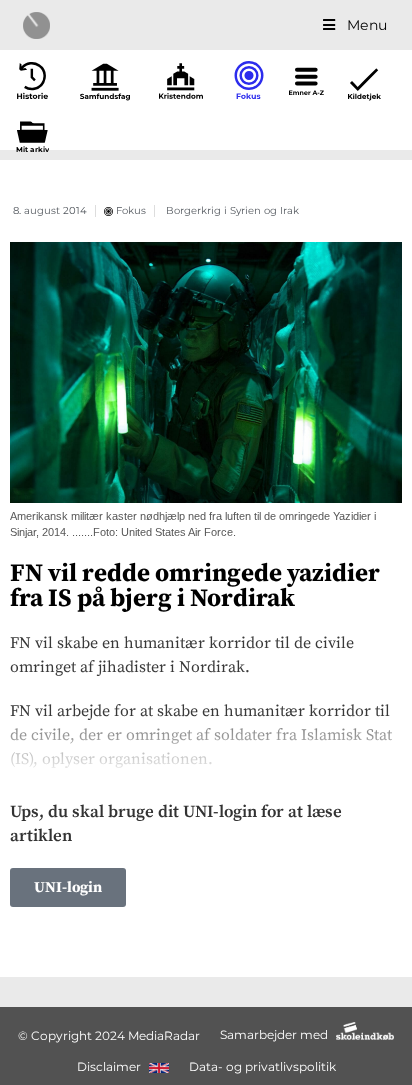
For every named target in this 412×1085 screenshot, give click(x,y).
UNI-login (68, 887)
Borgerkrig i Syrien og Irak (232, 210)
